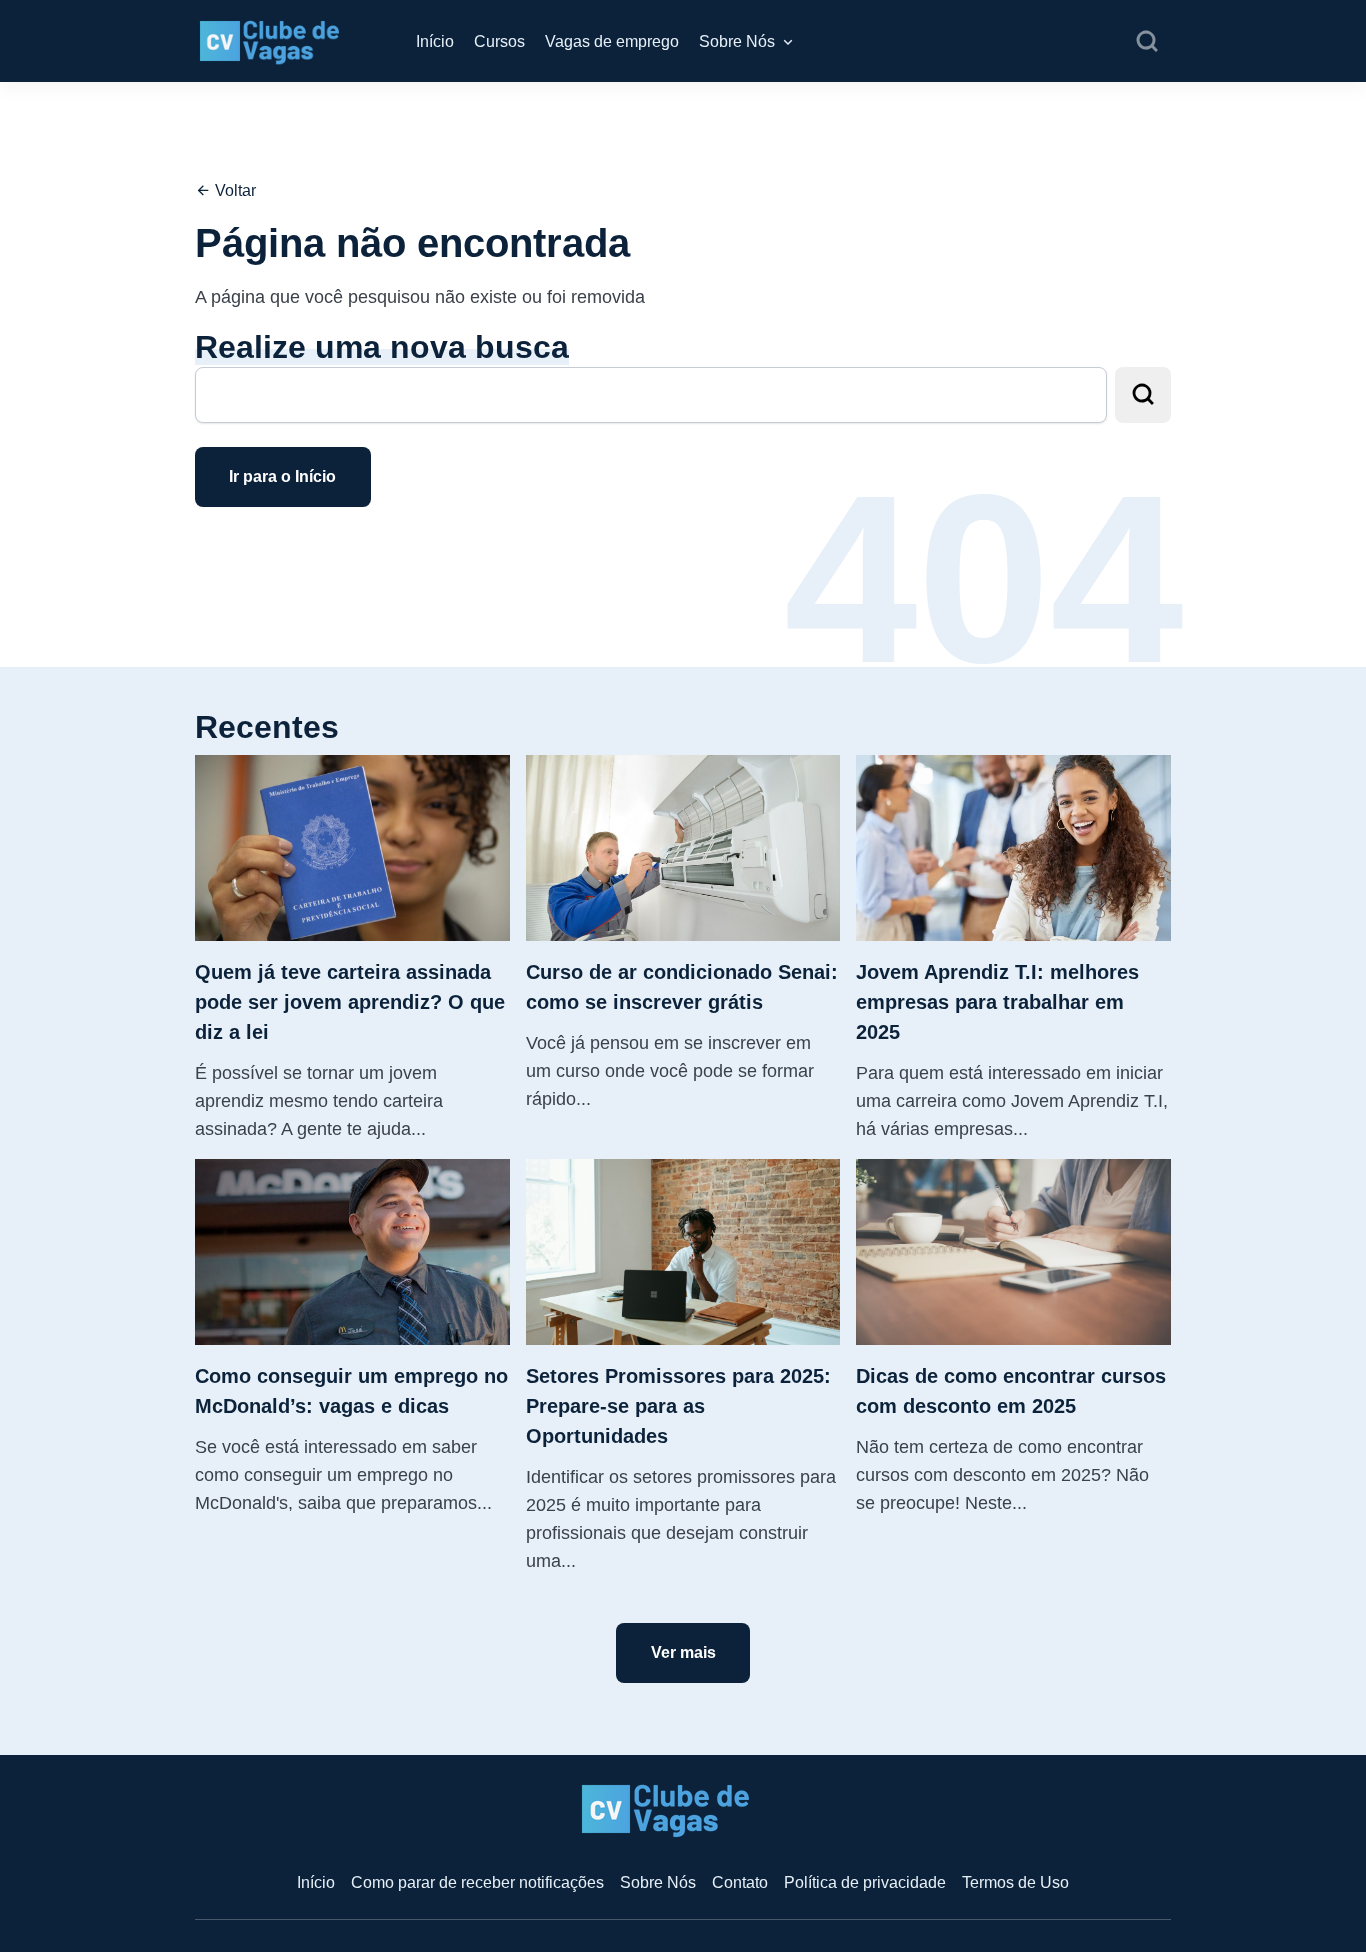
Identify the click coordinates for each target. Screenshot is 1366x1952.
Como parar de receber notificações (477, 1882)
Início (435, 41)
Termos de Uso (1015, 1882)
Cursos (499, 41)
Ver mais (683, 1652)
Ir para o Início (282, 476)
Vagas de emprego (612, 41)
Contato (740, 1882)
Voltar (233, 190)
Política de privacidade (865, 1882)
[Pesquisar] (1147, 42)
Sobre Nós (737, 41)
